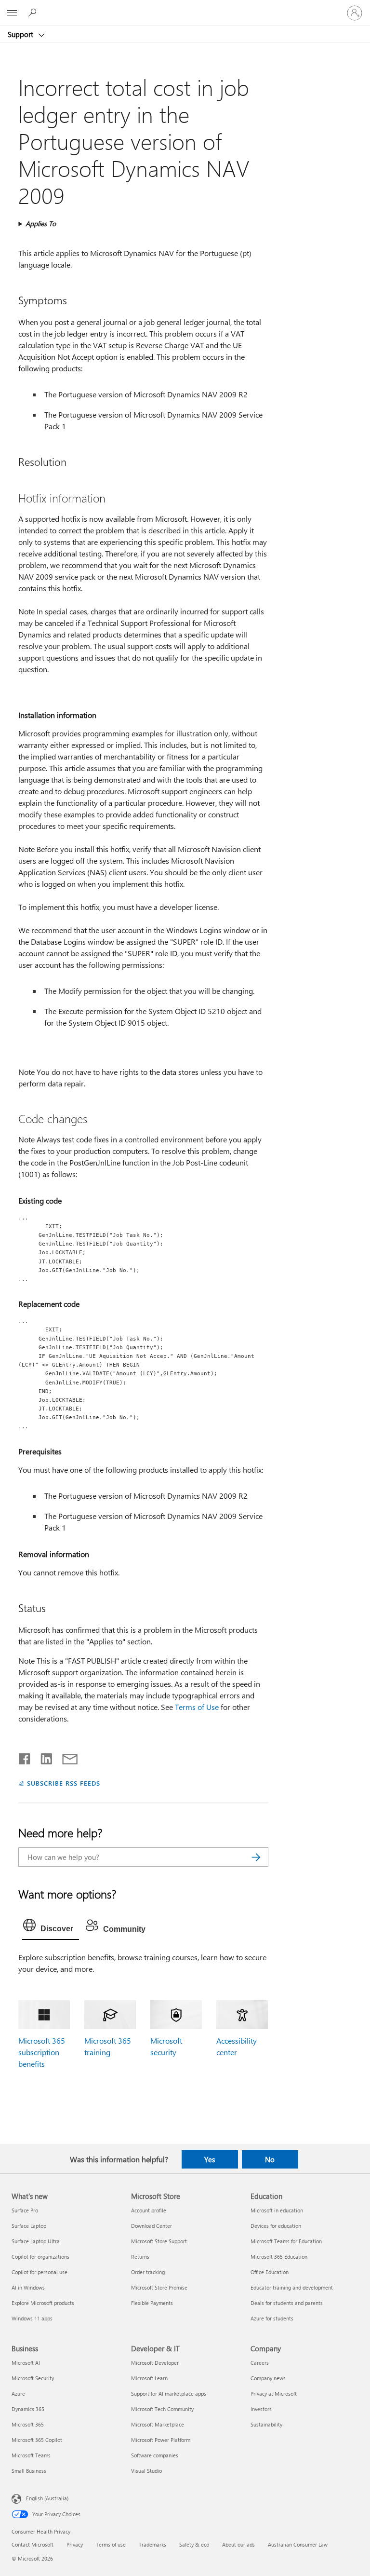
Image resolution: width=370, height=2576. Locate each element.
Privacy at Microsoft (274, 2393)
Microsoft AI (26, 2363)
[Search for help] (34, 13)
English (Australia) (47, 2498)
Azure (18, 2393)
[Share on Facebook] (25, 1757)
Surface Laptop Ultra (36, 2241)
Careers (260, 2363)
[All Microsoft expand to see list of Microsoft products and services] (12, 13)
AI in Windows (28, 2287)
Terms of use (111, 2544)
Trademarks (152, 2544)
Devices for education (276, 2226)
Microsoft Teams (31, 2455)
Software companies (155, 2455)
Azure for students (272, 2318)
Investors (261, 2409)
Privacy (75, 2544)
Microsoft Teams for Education (286, 2241)
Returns (140, 2257)
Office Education (270, 2272)
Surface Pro (25, 2210)
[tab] (51, 1927)
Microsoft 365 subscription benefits (42, 2052)
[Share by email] (66, 1757)
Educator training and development (292, 2287)
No (270, 2159)
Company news (268, 2378)
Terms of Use (197, 1707)
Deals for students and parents (287, 2303)
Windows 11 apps (32, 2318)
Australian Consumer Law (298, 2544)
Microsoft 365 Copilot (37, 2440)
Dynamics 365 (28, 2409)
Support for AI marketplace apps (169, 2393)
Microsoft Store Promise (159, 2287)
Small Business (29, 2471)
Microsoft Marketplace (158, 2424)
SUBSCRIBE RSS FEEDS (64, 1783)
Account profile (149, 2210)
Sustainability (266, 2424)
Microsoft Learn (149, 2378)
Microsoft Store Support (159, 2241)
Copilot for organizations (40, 2257)
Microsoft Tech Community (162, 2409)
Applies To (41, 224)
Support (21, 34)
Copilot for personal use (40, 2272)
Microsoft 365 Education (279, 2257)
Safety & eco (194, 2544)
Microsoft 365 (28, 2424)
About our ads (238, 2544)
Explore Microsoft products (43, 2303)
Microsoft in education (277, 2210)
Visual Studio (146, 2471)
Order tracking (148, 2272)
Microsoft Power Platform (161, 2440)
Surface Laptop (29, 2226)
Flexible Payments (152, 2303)
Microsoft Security (33, 2378)
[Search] (256, 1857)
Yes (210, 2159)
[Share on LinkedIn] (43, 1757)
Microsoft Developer (155, 2363)
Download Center (152, 2226)
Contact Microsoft (33, 2544)
